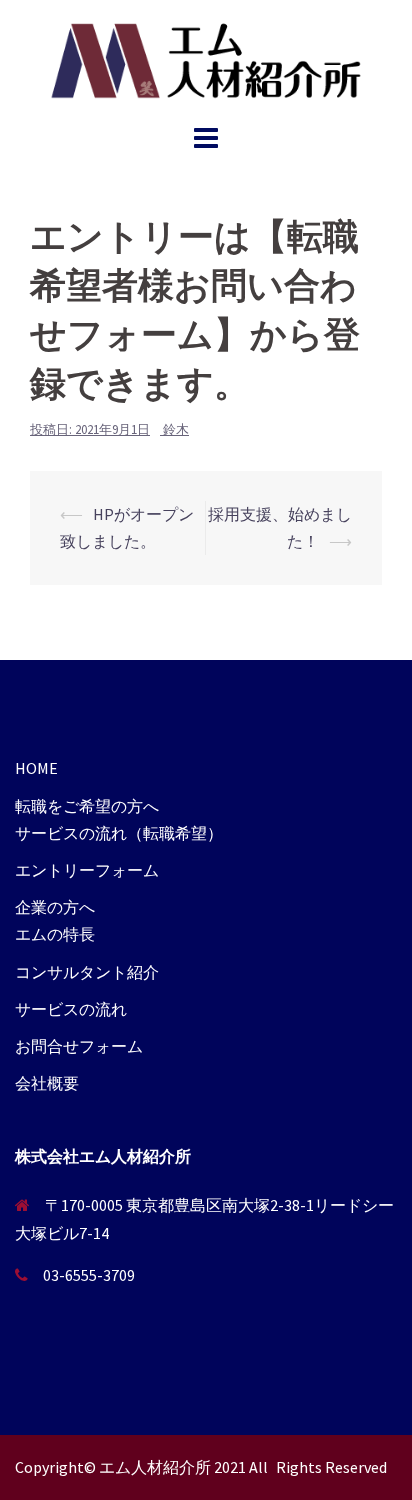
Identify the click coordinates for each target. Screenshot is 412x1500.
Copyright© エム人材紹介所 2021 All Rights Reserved (201, 1467)
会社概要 (47, 1083)
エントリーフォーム (87, 870)
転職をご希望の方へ (87, 806)
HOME (36, 768)
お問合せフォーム (79, 1046)
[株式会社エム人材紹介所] (205, 58)
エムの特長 (55, 934)
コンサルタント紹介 (87, 972)
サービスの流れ (71, 1009)
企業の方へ (55, 907)
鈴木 (176, 429)
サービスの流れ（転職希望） (119, 833)
